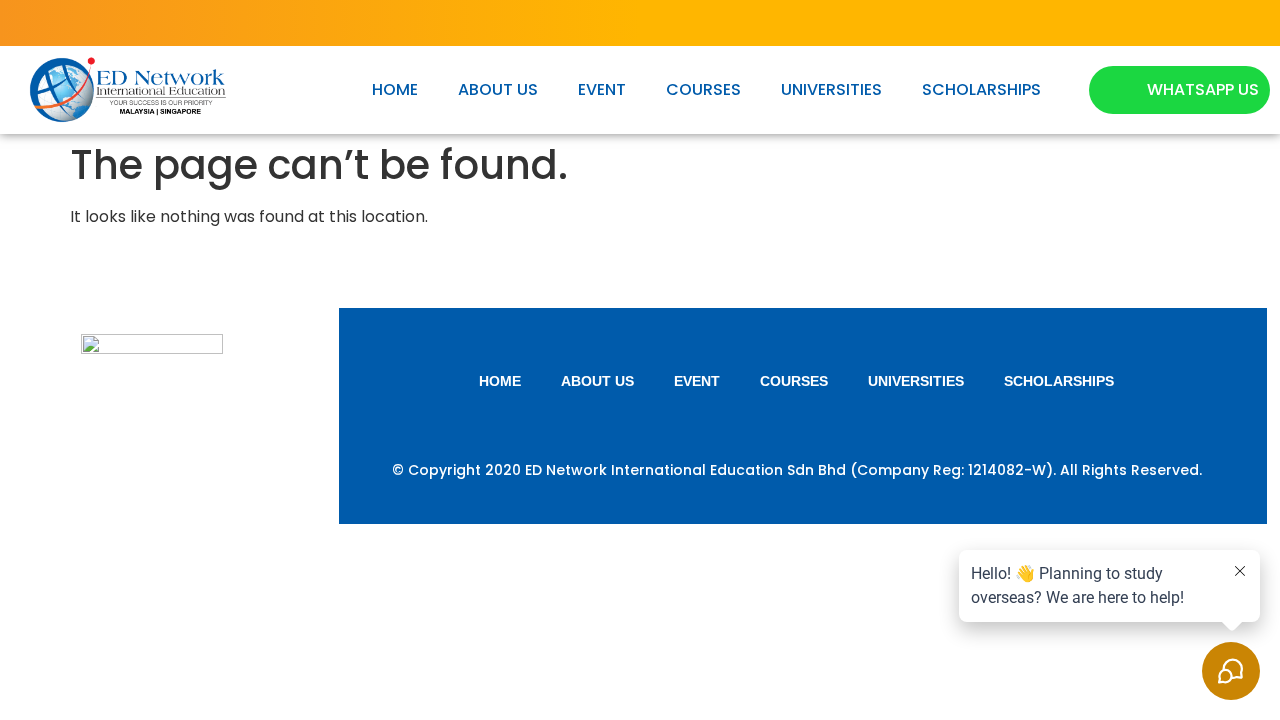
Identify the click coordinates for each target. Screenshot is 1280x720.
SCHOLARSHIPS (981, 89)
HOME (395, 89)
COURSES (703, 89)
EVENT (602, 89)
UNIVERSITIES (831, 89)
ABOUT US (498, 89)
